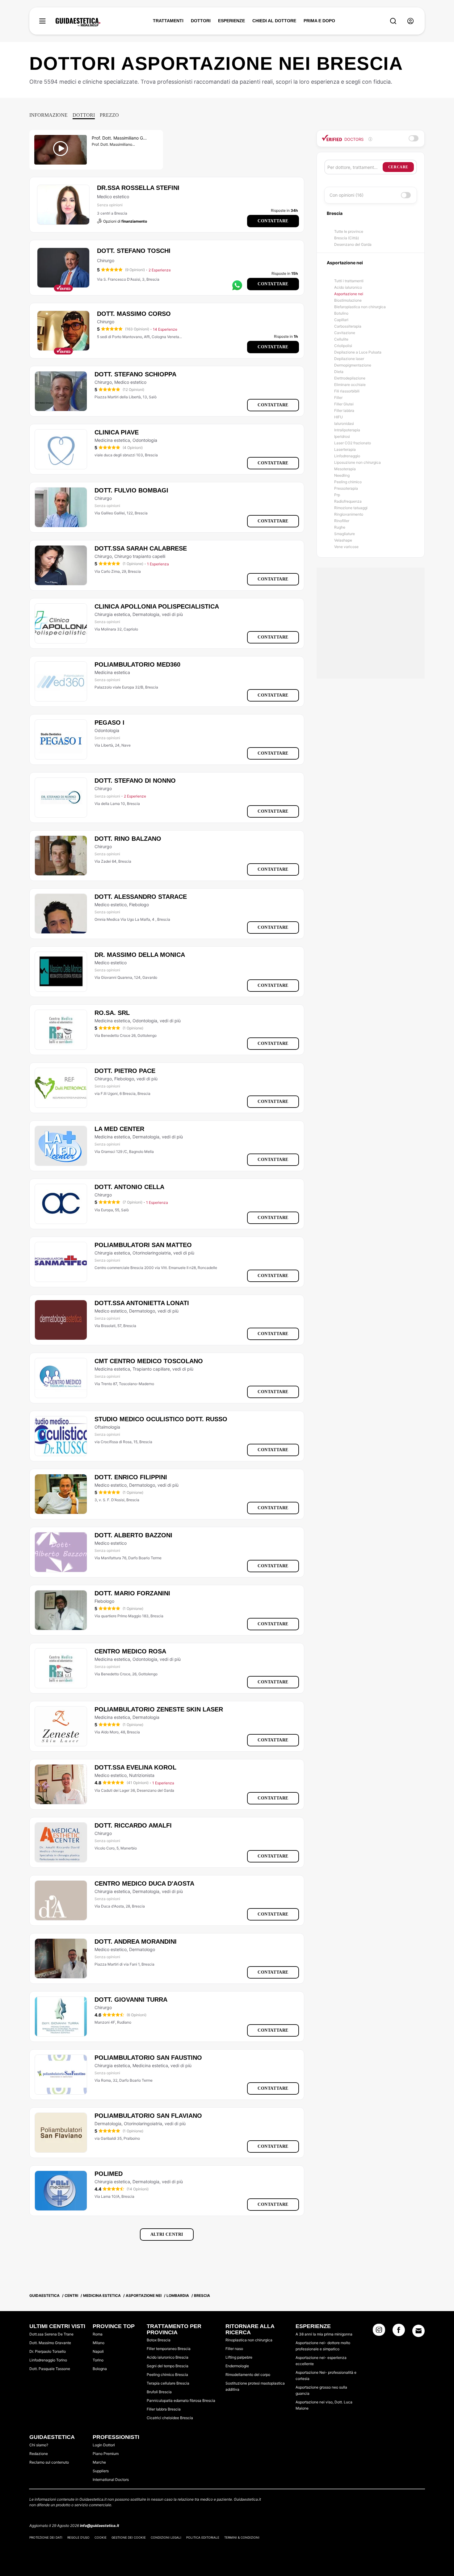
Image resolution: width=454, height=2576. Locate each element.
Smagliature (345, 534)
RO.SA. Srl (112, 1013)
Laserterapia (345, 449)
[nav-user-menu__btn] (410, 21)
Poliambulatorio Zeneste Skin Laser (159, 1709)
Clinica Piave (117, 432)
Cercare (398, 167)
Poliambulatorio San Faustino (148, 2058)
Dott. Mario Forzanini (132, 1593)
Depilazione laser (349, 359)
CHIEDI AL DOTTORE (274, 21)
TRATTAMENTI (168, 21)
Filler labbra (344, 410)
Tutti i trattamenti (349, 281)
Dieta (339, 372)
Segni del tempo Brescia (168, 2366)
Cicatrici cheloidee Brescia (170, 2418)
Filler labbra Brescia (164, 2409)
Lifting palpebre (239, 2357)
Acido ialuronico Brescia (168, 2357)
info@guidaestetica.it (100, 2526)
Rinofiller (342, 521)
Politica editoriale (203, 2537)
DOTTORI (201, 21)
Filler (338, 398)
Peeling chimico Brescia (167, 2375)
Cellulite (341, 339)
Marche (99, 2462)
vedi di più (172, 614)
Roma (98, 2334)
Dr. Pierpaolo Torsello (48, 2351)
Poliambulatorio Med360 (137, 664)
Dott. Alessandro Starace (141, 897)
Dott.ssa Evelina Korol (135, 1767)
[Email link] (418, 2331)
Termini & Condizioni (242, 2537)
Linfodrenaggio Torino (48, 2360)
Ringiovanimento (349, 514)
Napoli (98, 2351)
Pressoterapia (346, 488)
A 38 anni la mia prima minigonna (324, 2334)
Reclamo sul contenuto (49, 2462)
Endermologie (237, 2366)
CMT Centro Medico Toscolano (149, 1361)
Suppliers (101, 2471)
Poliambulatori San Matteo (143, 1245)
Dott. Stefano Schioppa (135, 374)
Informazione (48, 115)
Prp (337, 495)
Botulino (341, 313)
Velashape (343, 540)
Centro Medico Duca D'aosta (144, 1883)
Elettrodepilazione (350, 378)
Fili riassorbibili (347, 391)
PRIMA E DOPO (319, 21)
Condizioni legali (166, 2537)
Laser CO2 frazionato (353, 443)
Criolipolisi (343, 346)
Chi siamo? (39, 2445)
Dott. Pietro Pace (125, 1071)
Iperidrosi (342, 436)
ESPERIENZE (231, 21)
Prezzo (109, 115)
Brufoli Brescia (159, 2392)
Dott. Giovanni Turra (131, 2000)
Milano (99, 2343)
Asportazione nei (349, 294)
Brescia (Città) (347, 238)
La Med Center (119, 1129)
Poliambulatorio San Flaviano (148, 2116)
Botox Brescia (159, 2340)
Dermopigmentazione (353, 365)
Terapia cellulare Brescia (168, 2383)
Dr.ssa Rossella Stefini (138, 188)
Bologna (100, 2369)
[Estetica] (78, 22)
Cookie (101, 2537)
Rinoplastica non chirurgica (249, 2340)
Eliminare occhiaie (350, 385)
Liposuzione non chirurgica (357, 462)
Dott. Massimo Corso (134, 314)
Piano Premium (106, 2454)
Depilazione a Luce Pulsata (358, 352)
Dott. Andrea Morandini (136, 1941)
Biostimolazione (348, 300)
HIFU (338, 417)
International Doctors (111, 2480)
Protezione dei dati (46, 2537)
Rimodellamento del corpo (248, 2375)
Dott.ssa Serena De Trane (51, 2334)
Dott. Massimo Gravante (50, 2343)
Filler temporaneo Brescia (169, 2349)
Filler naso (234, 2349)
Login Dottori (104, 2445)
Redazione (39, 2454)
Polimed (109, 2174)
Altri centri (167, 2234)
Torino (98, 2360)
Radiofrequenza (348, 501)
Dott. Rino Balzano (128, 839)
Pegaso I (109, 723)
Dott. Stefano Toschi (134, 251)
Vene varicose (346, 547)
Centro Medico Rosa (130, 1651)
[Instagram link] (379, 2332)
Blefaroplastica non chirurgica (360, 307)
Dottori (84, 115)
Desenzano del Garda (353, 244)
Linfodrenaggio (347, 456)
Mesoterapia (345, 469)
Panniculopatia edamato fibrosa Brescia (181, 2400)
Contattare (273, 221)
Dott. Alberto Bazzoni (133, 1535)
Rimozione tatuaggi (351, 508)
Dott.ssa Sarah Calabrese (141, 548)
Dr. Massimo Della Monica (140, 955)
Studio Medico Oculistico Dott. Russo (161, 1419)
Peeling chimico (348, 482)
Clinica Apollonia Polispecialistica (157, 606)
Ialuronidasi (344, 423)
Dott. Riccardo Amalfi (133, 1825)
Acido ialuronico (348, 287)
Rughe (340, 527)
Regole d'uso (78, 2537)
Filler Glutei (344, 404)
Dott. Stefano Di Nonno (135, 781)
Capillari (341, 320)
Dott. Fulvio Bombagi (131, 490)
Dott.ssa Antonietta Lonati (142, 1303)
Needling (342, 475)
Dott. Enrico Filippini (131, 1477)
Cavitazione (345, 333)
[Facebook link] (399, 2332)
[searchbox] (355, 167)
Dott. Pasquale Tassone (50, 2369)
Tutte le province (349, 231)
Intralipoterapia (347, 430)
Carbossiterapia (348, 326)
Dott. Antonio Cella (129, 1187)
